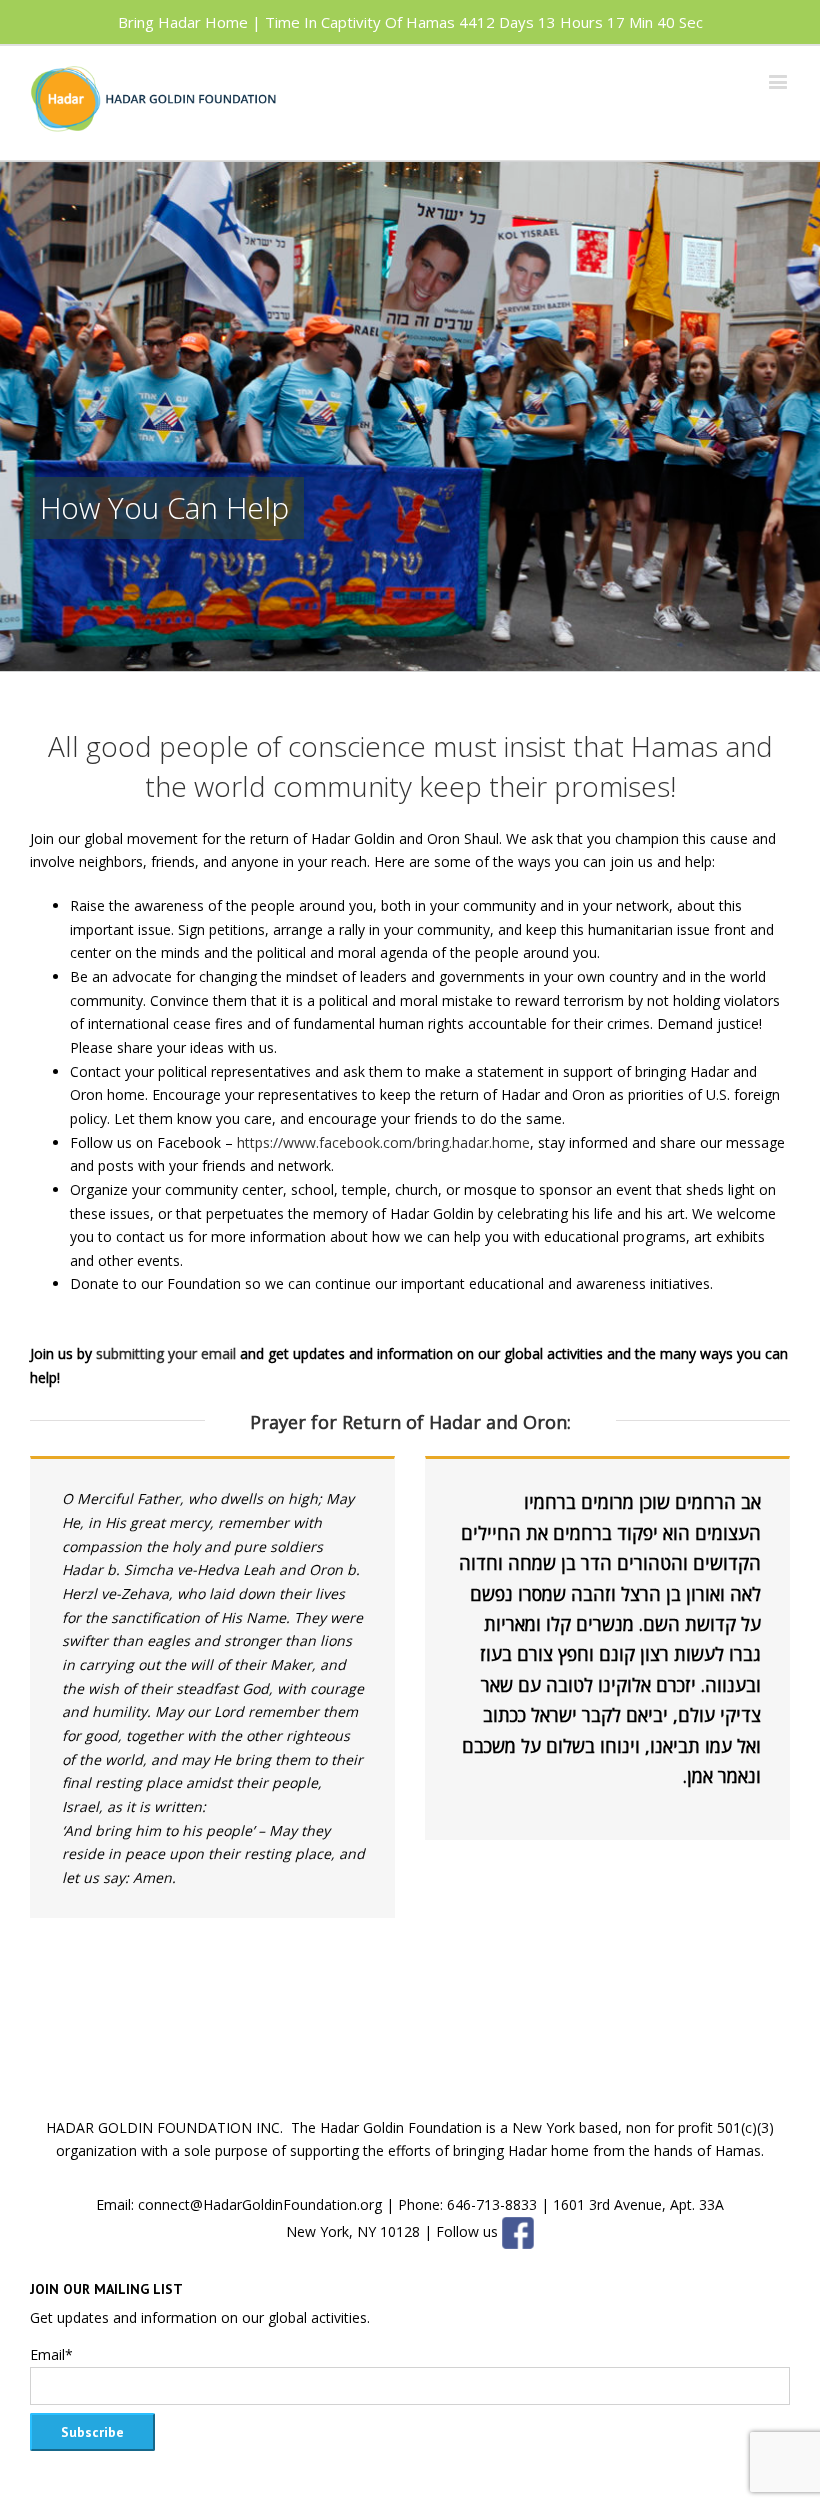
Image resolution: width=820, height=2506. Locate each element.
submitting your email (166, 1353)
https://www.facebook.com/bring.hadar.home (383, 1142)
